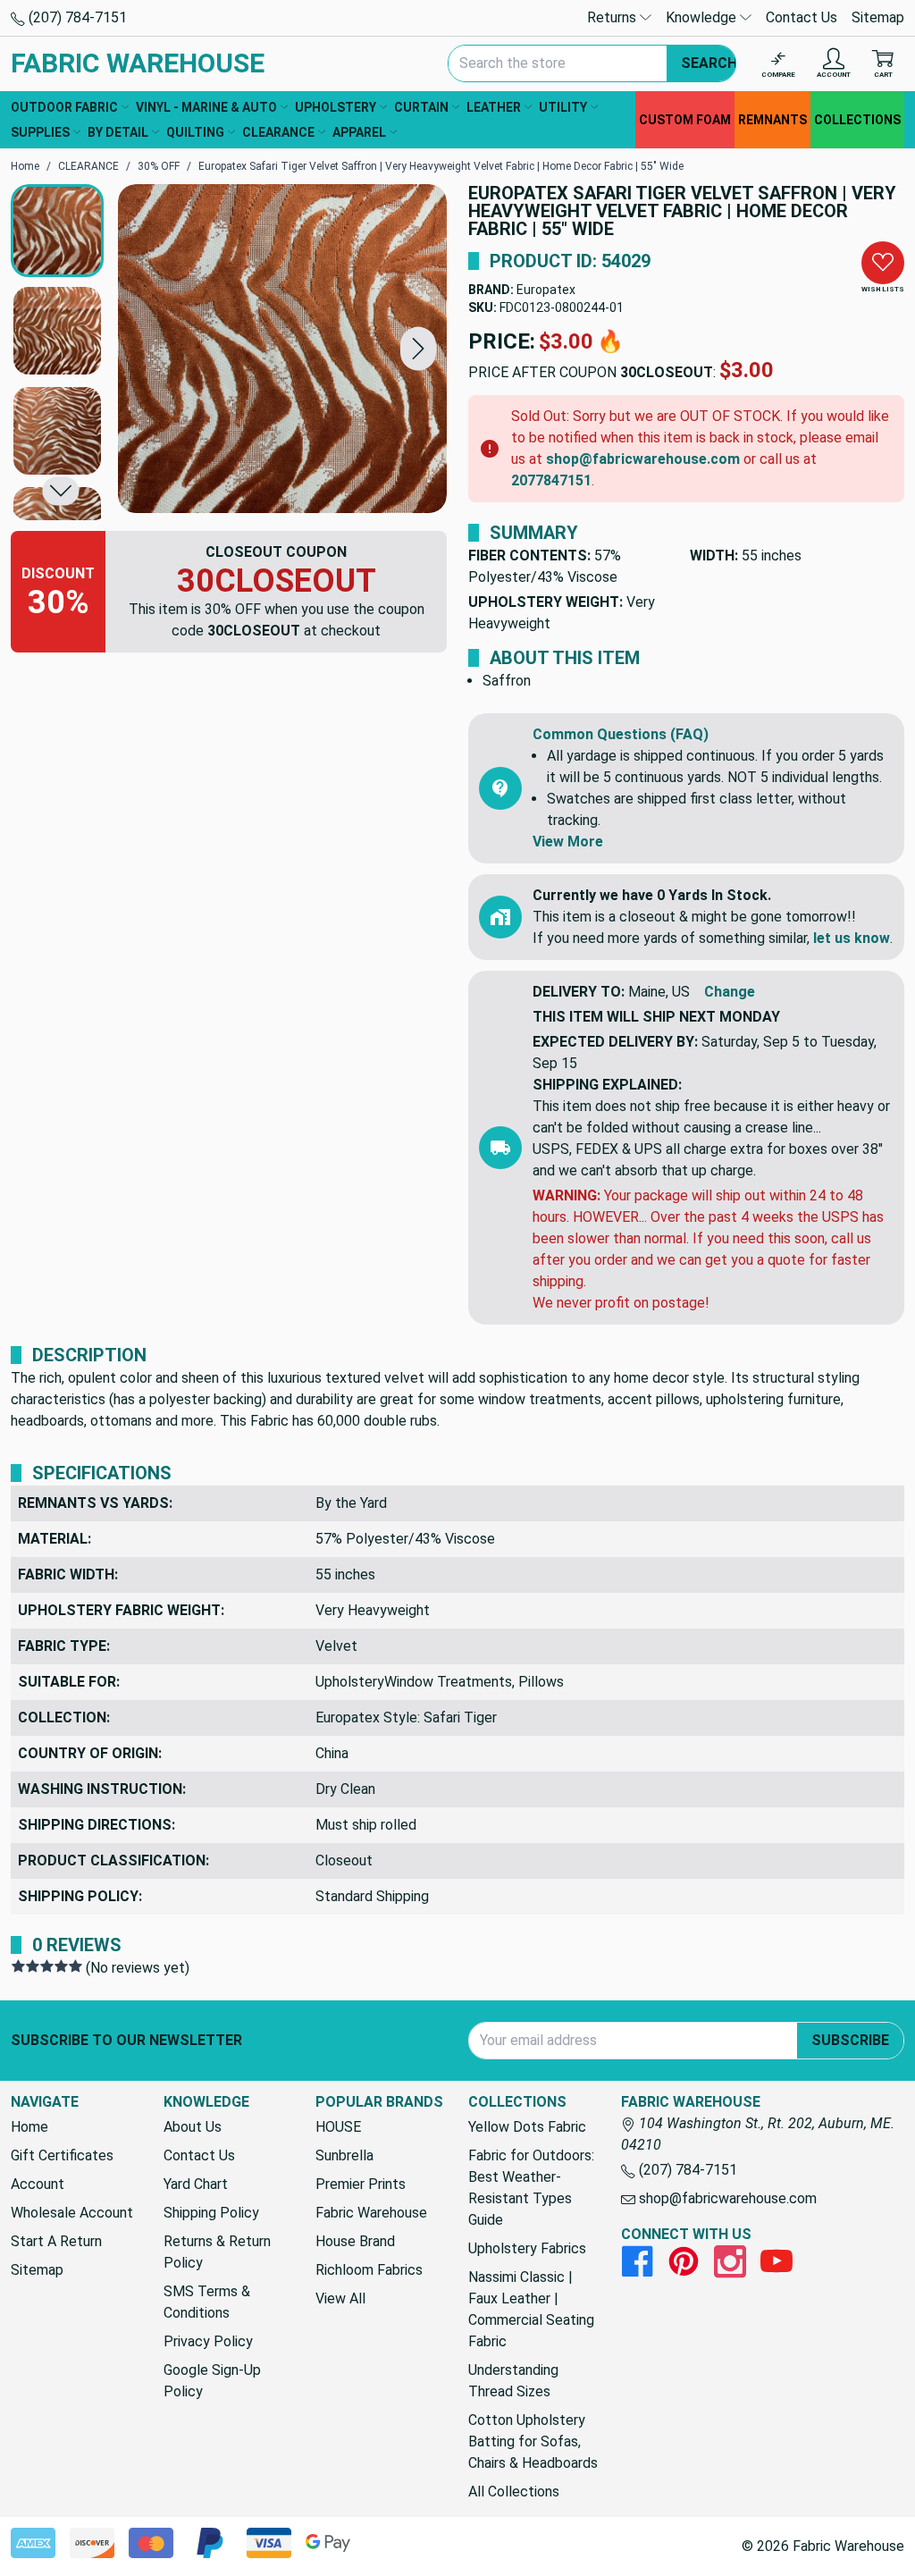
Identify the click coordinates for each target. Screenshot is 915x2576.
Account (38, 2184)
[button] (418, 348)
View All (340, 2298)
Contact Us (802, 17)
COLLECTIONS (857, 120)
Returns (613, 17)
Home (29, 2127)
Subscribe (850, 2040)
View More (568, 842)
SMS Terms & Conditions (207, 2302)
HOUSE (338, 2127)
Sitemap (878, 17)
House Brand (355, 2241)
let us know (852, 938)
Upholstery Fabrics (527, 2248)
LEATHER (494, 107)
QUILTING (195, 132)
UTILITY (563, 107)
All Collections (514, 2492)
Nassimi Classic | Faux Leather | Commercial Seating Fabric (531, 2309)
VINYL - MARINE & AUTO (206, 107)
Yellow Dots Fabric (527, 2127)
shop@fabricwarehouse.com (643, 459)
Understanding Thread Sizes (513, 2381)
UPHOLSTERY (336, 107)
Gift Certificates (62, 2155)
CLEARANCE (278, 132)
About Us (193, 2127)
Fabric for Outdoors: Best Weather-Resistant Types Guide (531, 2188)
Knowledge (703, 17)
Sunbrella (344, 2155)
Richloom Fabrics (369, 2270)
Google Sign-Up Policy (212, 2381)
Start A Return (56, 2241)
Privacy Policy (208, 2341)
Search (709, 63)
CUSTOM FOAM (685, 120)
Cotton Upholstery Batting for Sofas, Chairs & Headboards (533, 2441)
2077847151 (551, 480)
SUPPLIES (40, 132)
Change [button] (730, 992)
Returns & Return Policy (217, 2252)
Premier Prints (361, 2184)
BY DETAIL (118, 132)
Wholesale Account (72, 2213)
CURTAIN (421, 107)
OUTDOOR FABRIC (64, 107)
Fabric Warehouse (371, 2213)
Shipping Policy (211, 2213)
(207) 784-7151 (76, 17)
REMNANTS (772, 120)
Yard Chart (196, 2184)
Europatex (546, 290)
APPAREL (359, 132)
